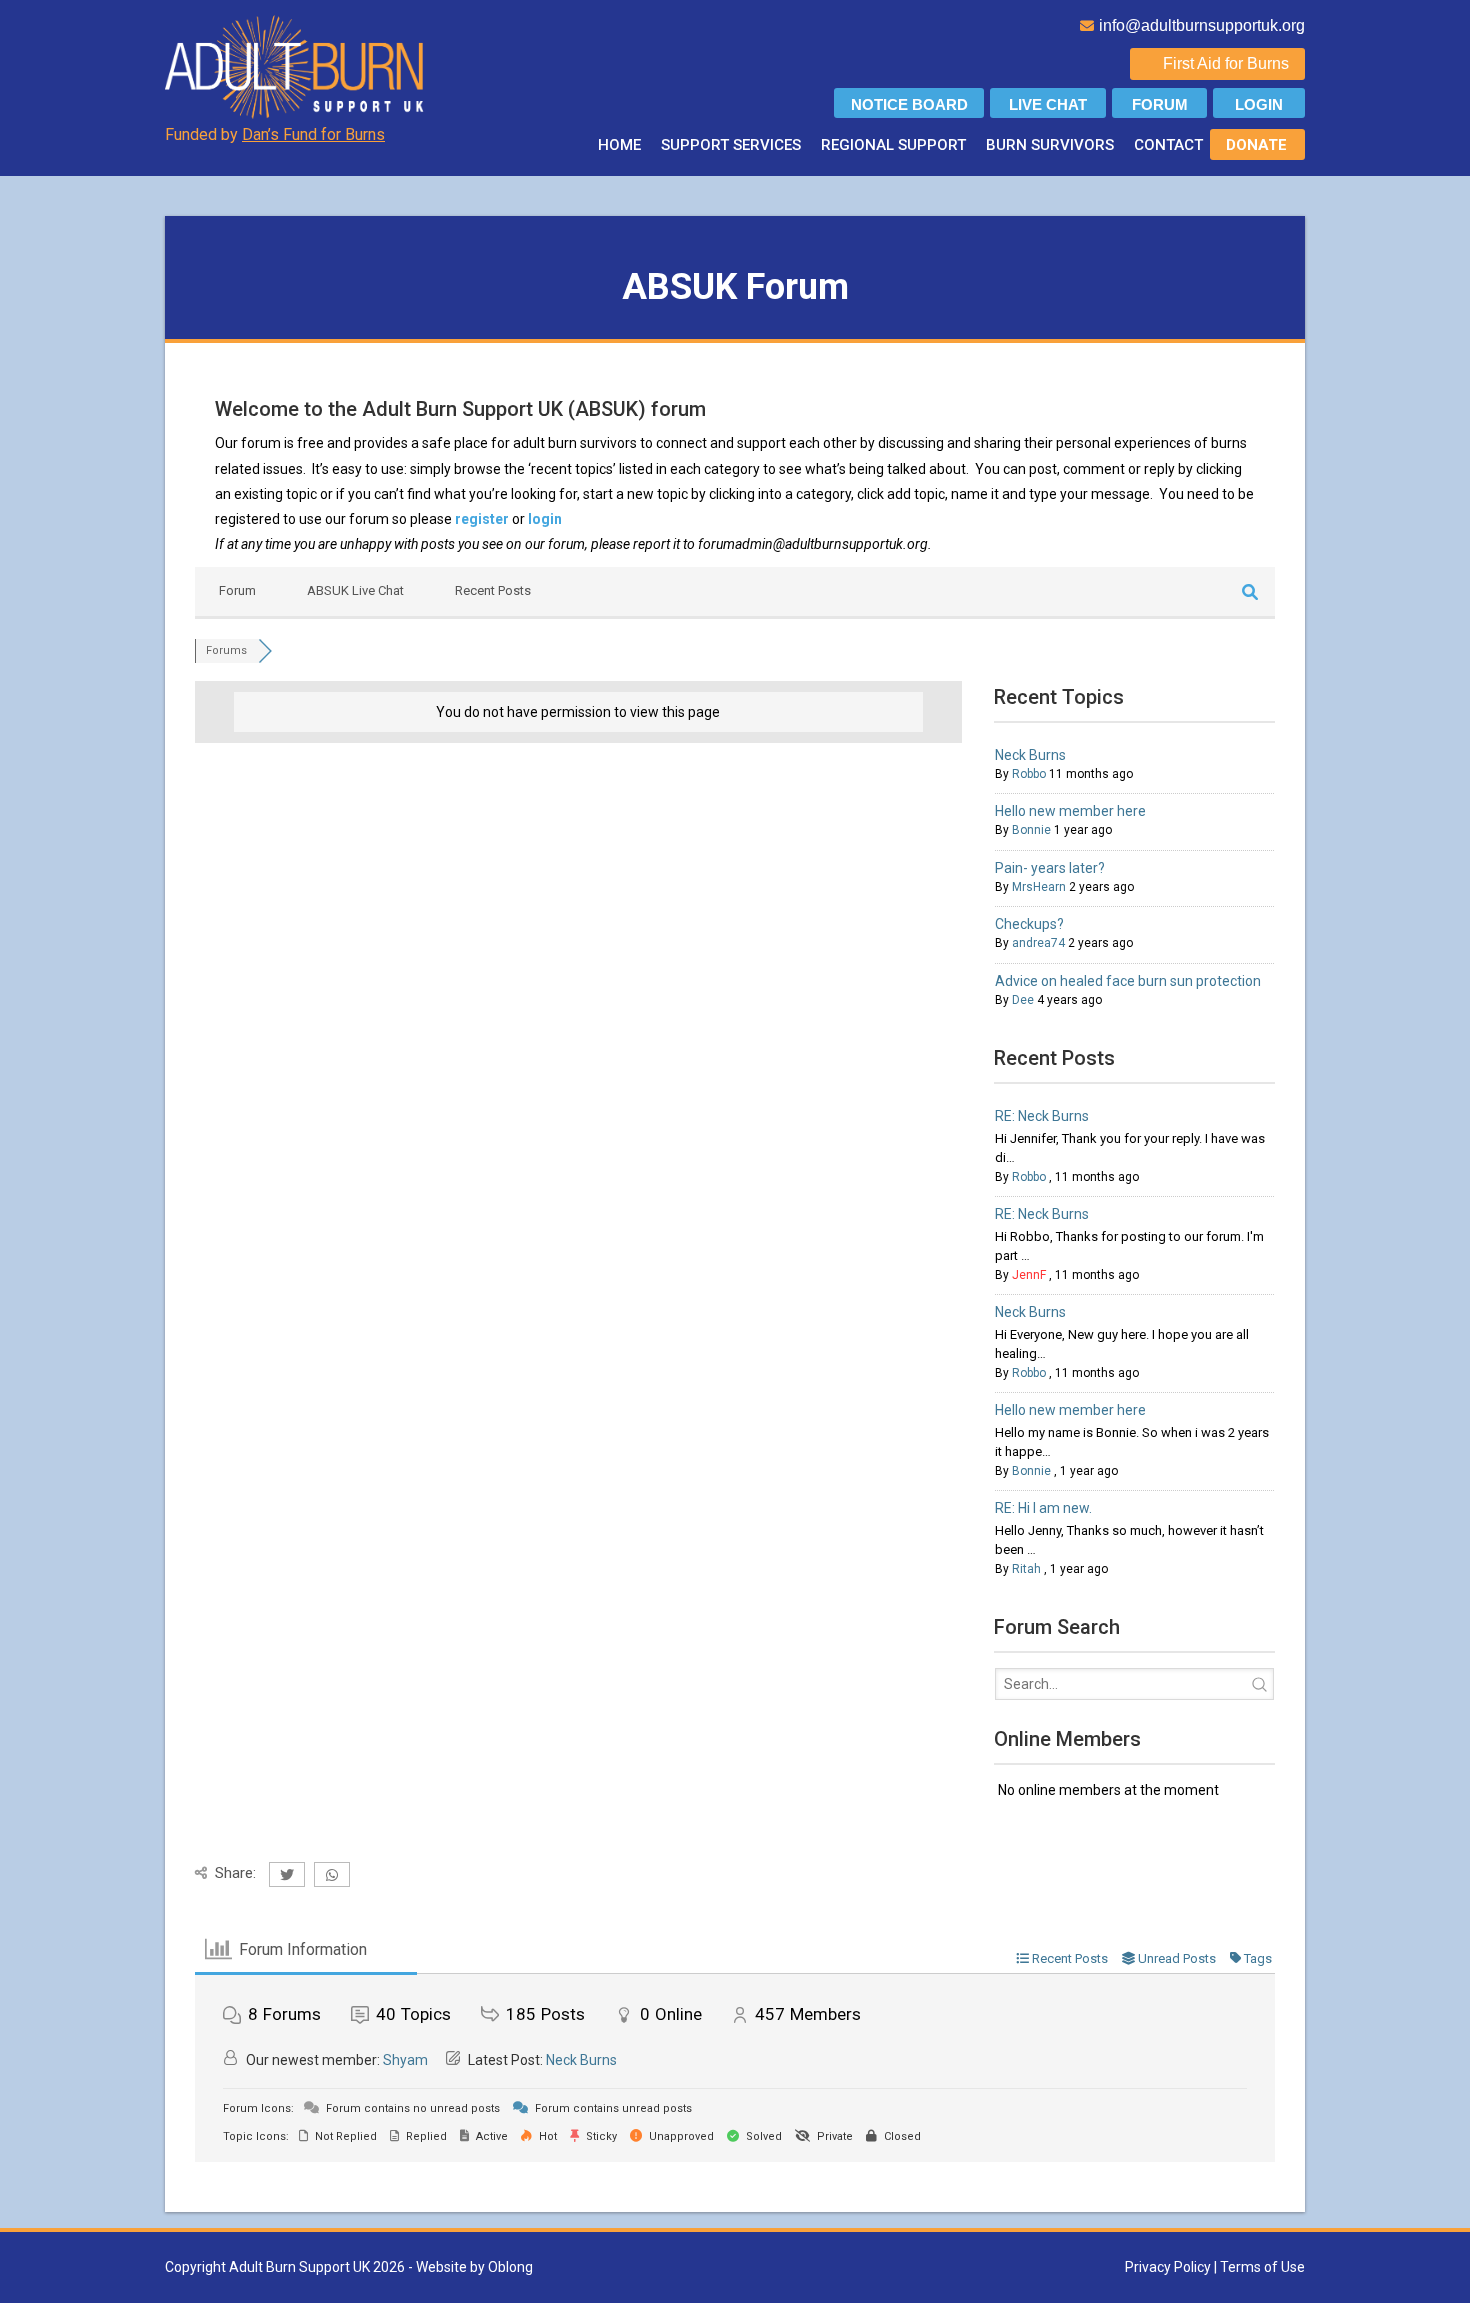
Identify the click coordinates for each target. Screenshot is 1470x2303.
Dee (1023, 1000)
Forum (237, 590)
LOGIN (1259, 104)
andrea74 (1038, 943)
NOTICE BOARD (909, 104)
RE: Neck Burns (1042, 1116)
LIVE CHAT (1048, 104)
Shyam (405, 2060)
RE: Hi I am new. (1043, 1508)
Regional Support (893, 145)
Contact (1168, 145)
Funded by (275, 134)
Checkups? (1029, 924)
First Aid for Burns (1226, 63)
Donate (1256, 145)
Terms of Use (1262, 2267)
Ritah (1026, 1569)
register (482, 519)
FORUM (1160, 104)
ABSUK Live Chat (355, 590)
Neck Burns (1030, 755)
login (545, 519)
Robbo (1029, 774)
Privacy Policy (1168, 2267)
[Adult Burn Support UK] (296, 66)
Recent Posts (493, 590)
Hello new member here (1070, 811)
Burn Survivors (1050, 145)
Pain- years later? (1050, 868)
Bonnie (1031, 830)
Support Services (731, 145)
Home (619, 145)
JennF (1029, 1275)
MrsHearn (1039, 887)
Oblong (510, 2267)
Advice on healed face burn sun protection (1128, 981)
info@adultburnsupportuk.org (1202, 25)
